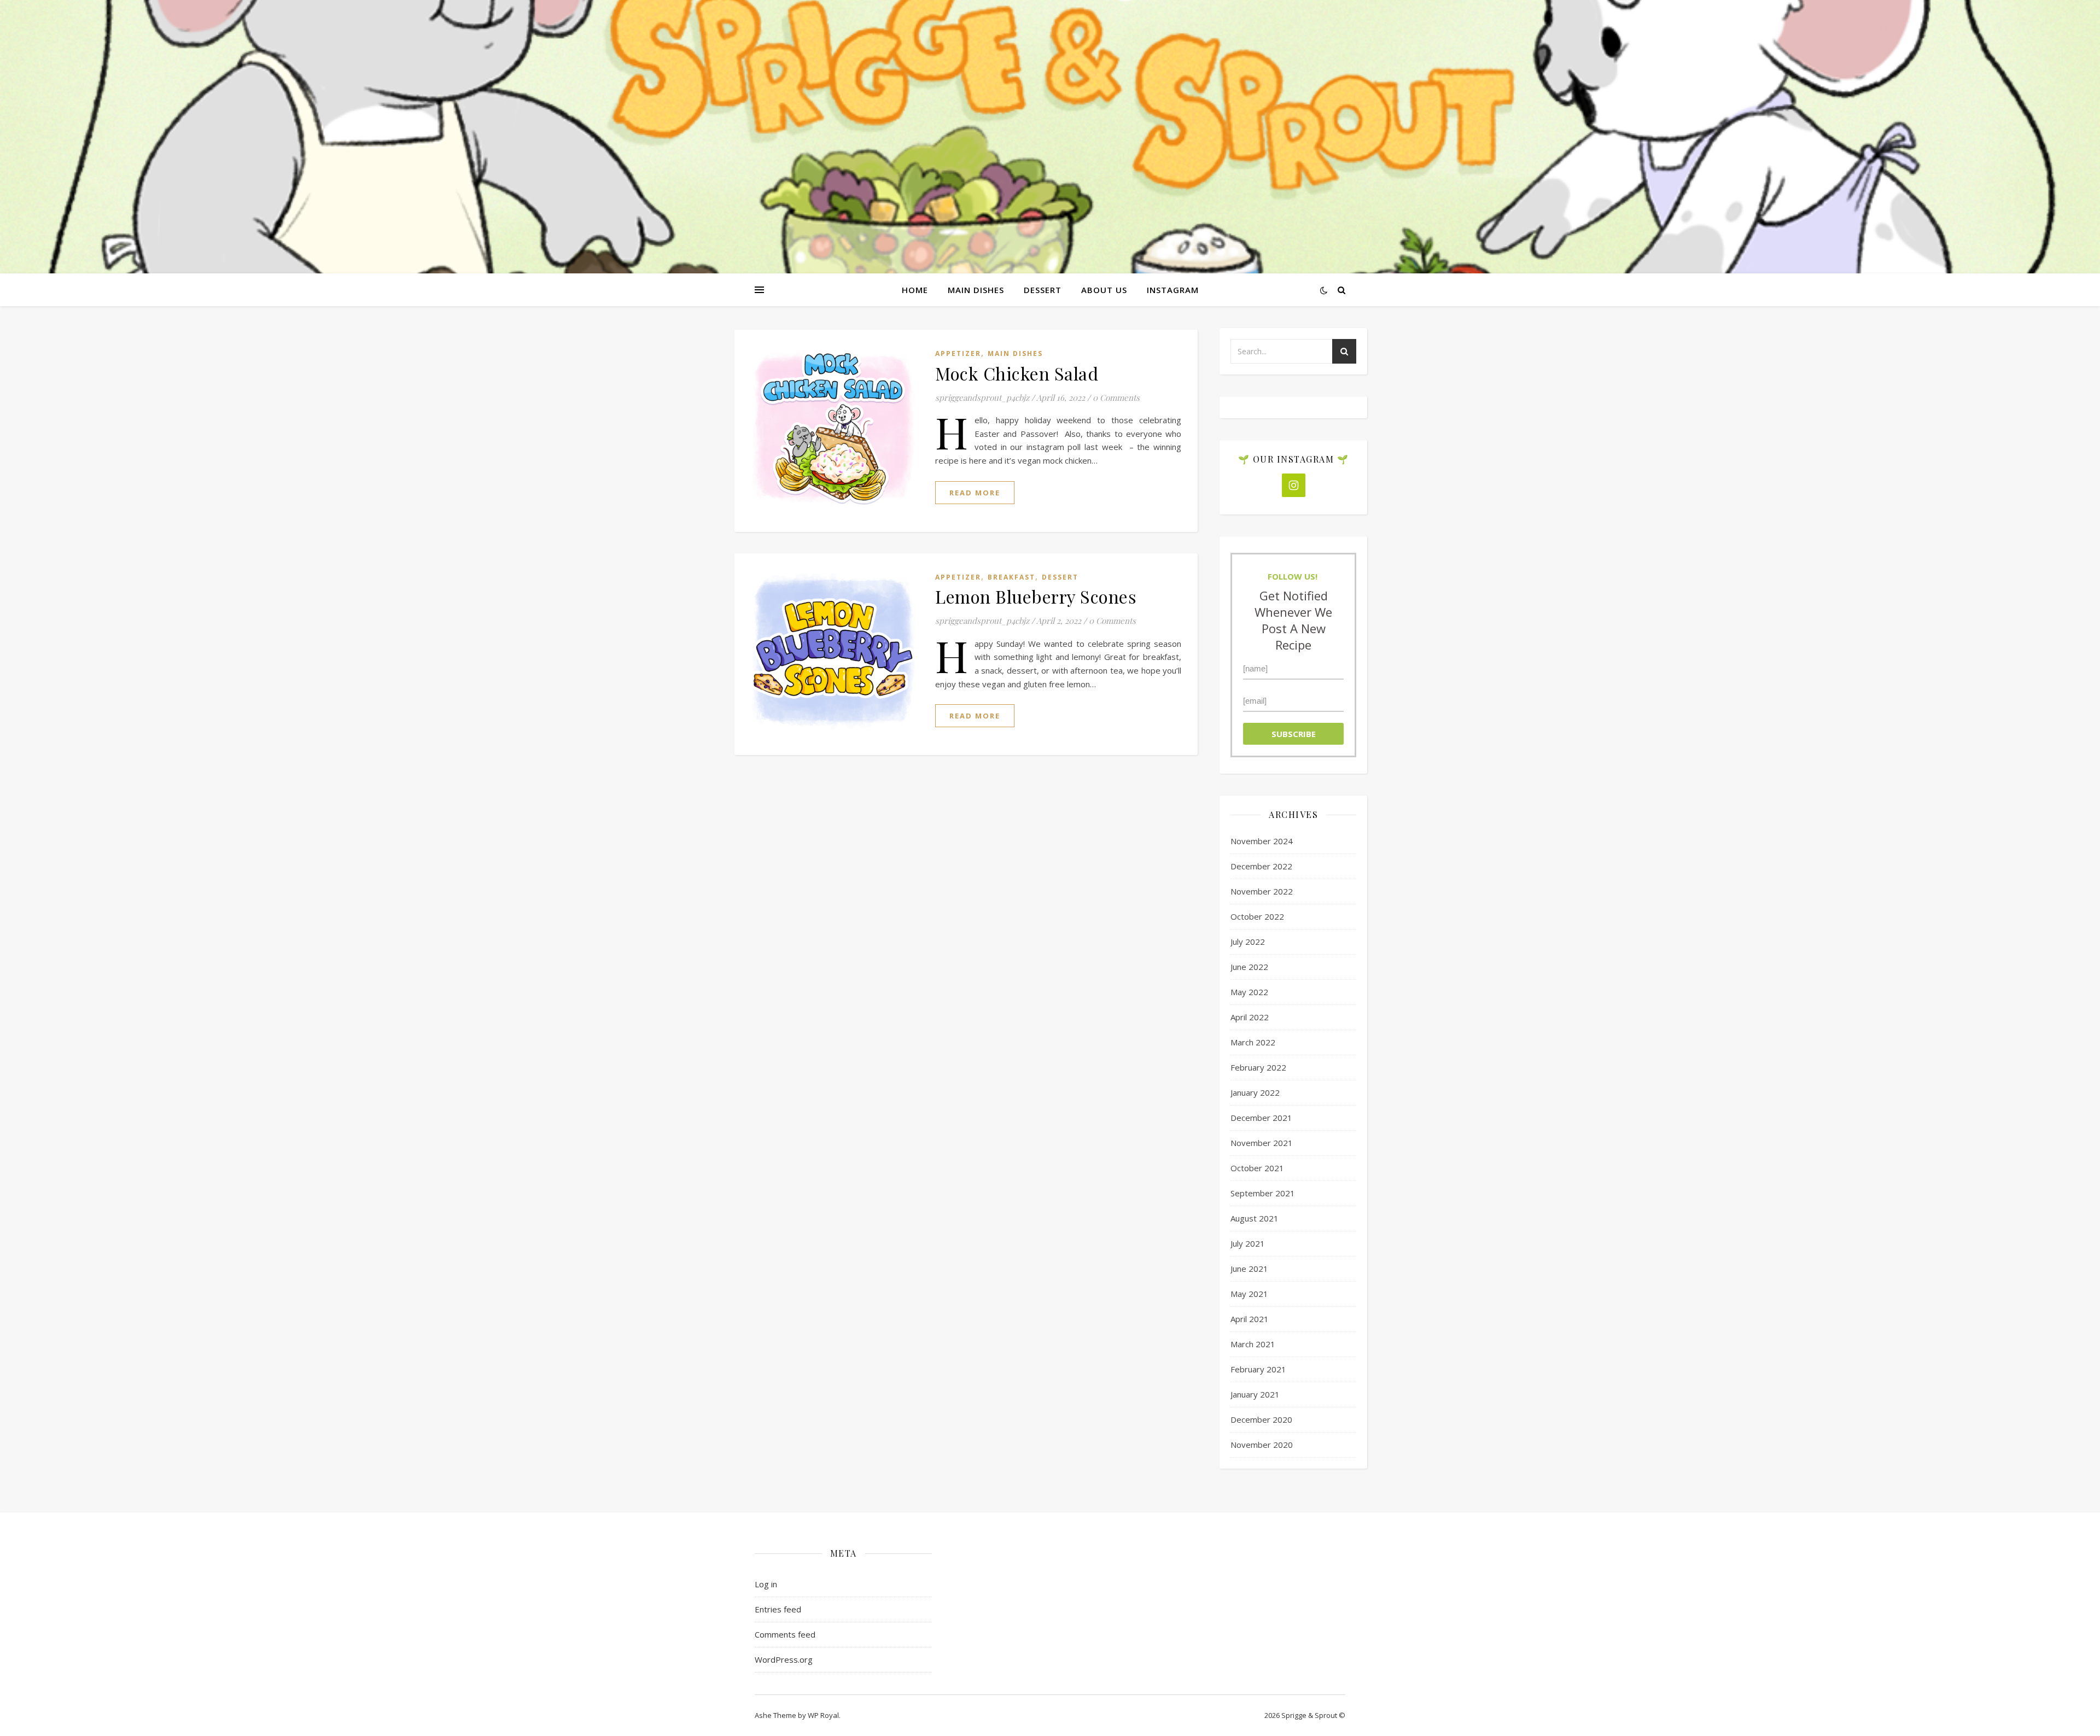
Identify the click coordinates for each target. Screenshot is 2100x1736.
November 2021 (1262, 1143)
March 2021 (1253, 1344)
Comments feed (785, 1634)
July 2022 (1248, 942)
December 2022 (1261, 866)
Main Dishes (976, 290)
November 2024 (1262, 841)
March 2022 (1253, 1042)
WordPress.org (784, 1659)
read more (975, 493)
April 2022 (1250, 1017)
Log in (766, 1584)
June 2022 (1249, 967)
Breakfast (1011, 577)
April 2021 (1250, 1319)
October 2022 (1257, 916)
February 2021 (1258, 1369)
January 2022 (1255, 1092)
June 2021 (1249, 1269)
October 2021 (1257, 1168)
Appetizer (958, 353)
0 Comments (1116, 398)
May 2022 (1249, 992)
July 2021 (1248, 1243)
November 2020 (1262, 1445)
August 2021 (1255, 1218)
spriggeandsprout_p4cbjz (982, 398)
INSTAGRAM (1173, 290)
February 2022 (1258, 1067)
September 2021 (1263, 1193)
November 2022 (1262, 891)
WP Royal (823, 1715)
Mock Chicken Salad (1017, 373)
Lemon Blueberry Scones (1036, 596)
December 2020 (1261, 1419)
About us (1104, 290)
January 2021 (1255, 1394)
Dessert (1043, 290)
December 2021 (1261, 1118)
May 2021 (1249, 1294)
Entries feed (778, 1609)
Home (915, 290)
